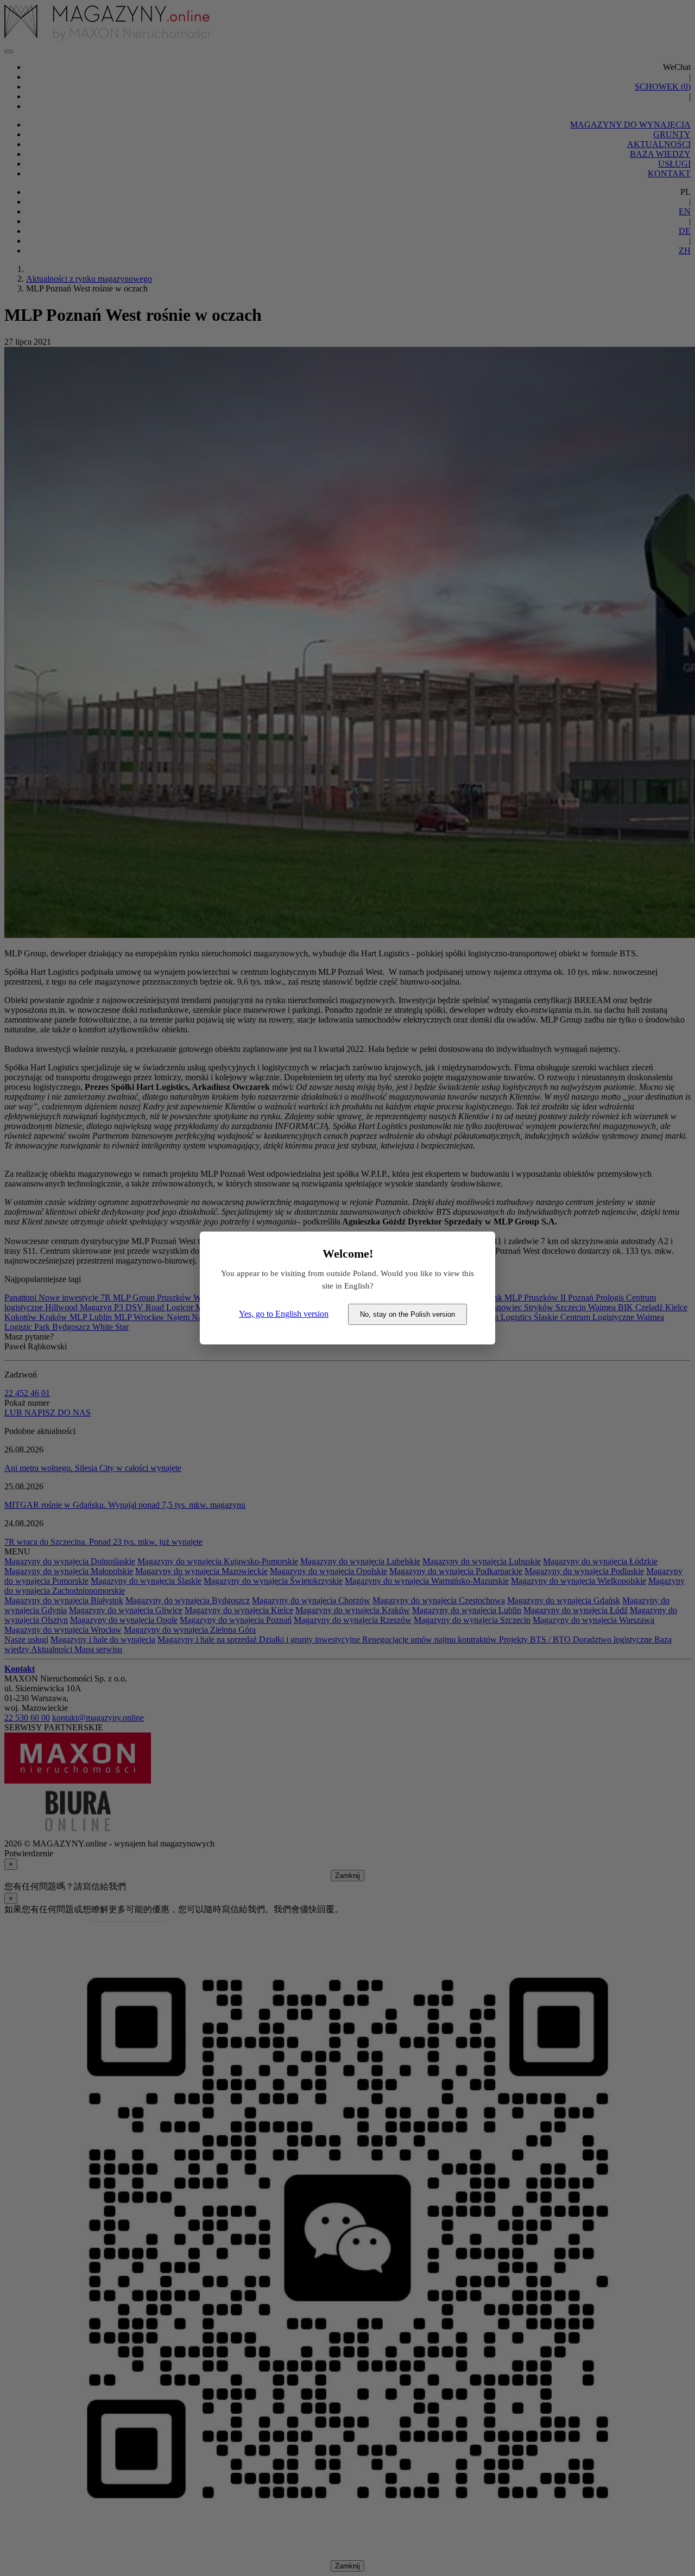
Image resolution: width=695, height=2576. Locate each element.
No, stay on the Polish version (407, 1314)
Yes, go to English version (284, 1314)
